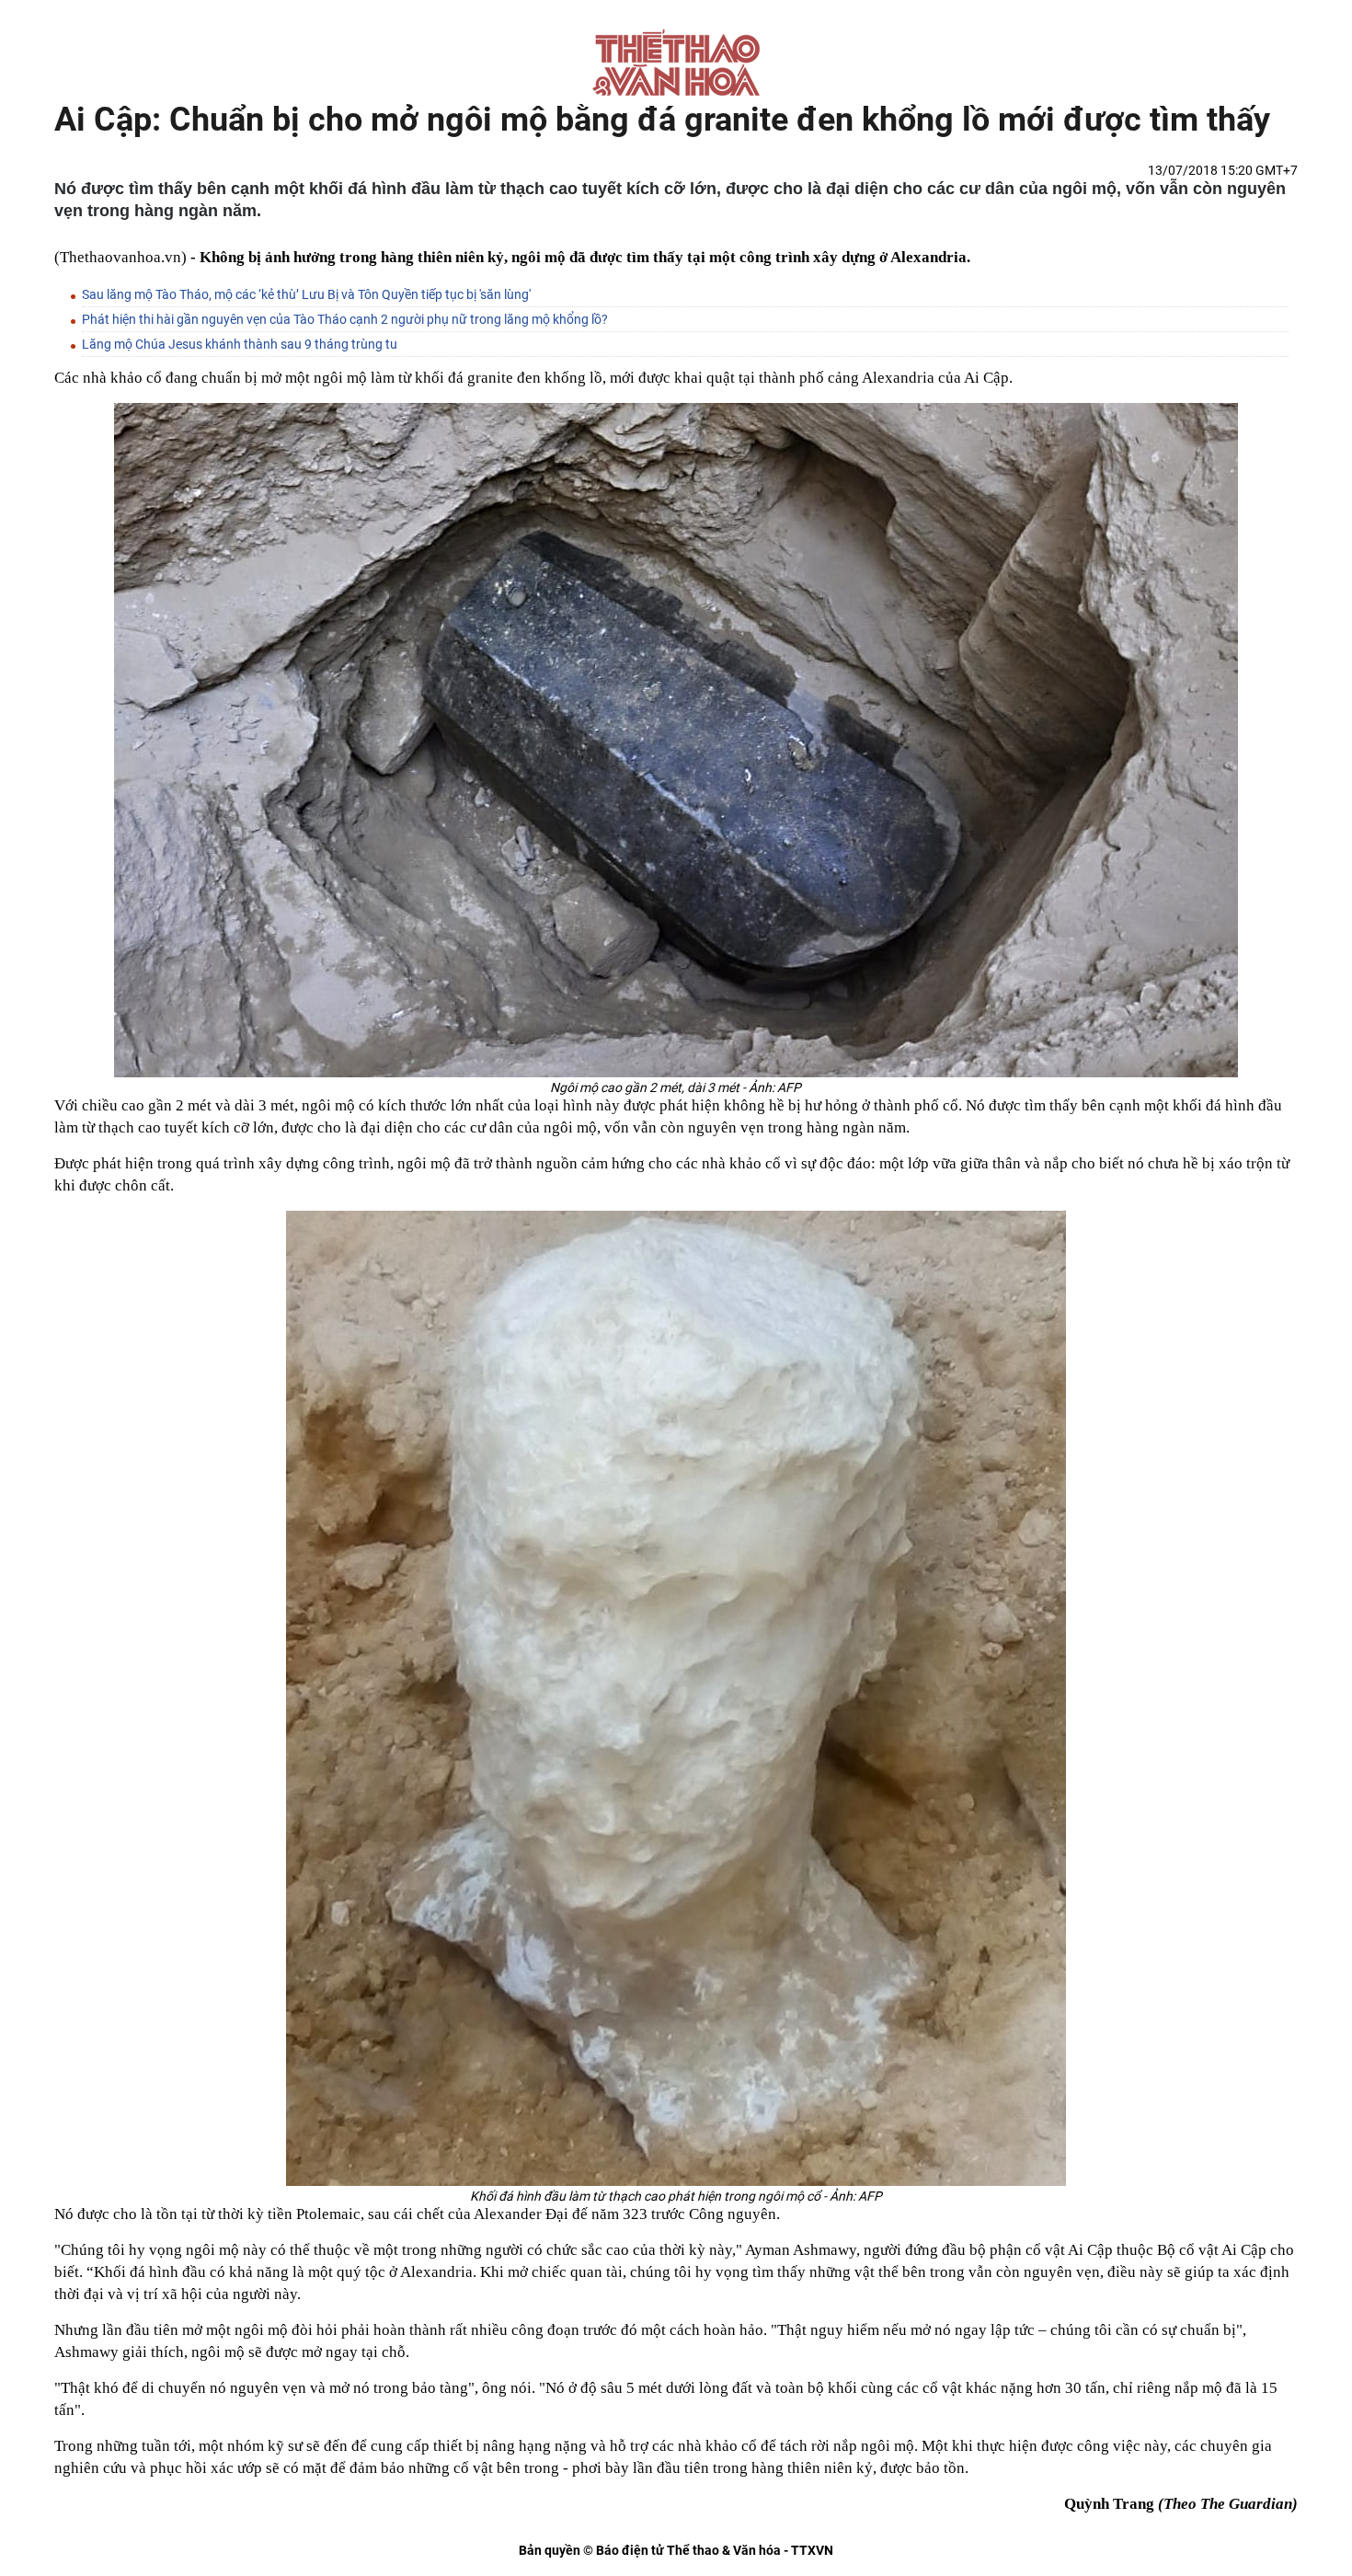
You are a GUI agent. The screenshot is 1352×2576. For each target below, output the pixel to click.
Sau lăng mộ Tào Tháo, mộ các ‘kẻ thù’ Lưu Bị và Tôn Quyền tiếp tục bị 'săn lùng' (306, 294)
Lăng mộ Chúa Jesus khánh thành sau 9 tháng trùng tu (240, 344)
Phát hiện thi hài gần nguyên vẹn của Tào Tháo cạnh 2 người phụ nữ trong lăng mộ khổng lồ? (345, 319)
